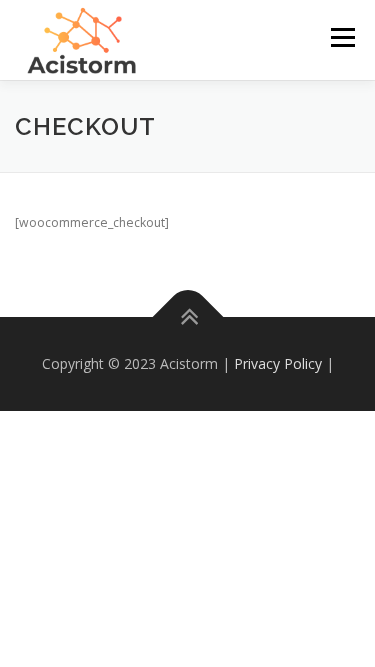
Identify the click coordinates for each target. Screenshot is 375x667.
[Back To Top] (187, 317)
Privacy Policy (278, 363)
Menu (341, 37)
